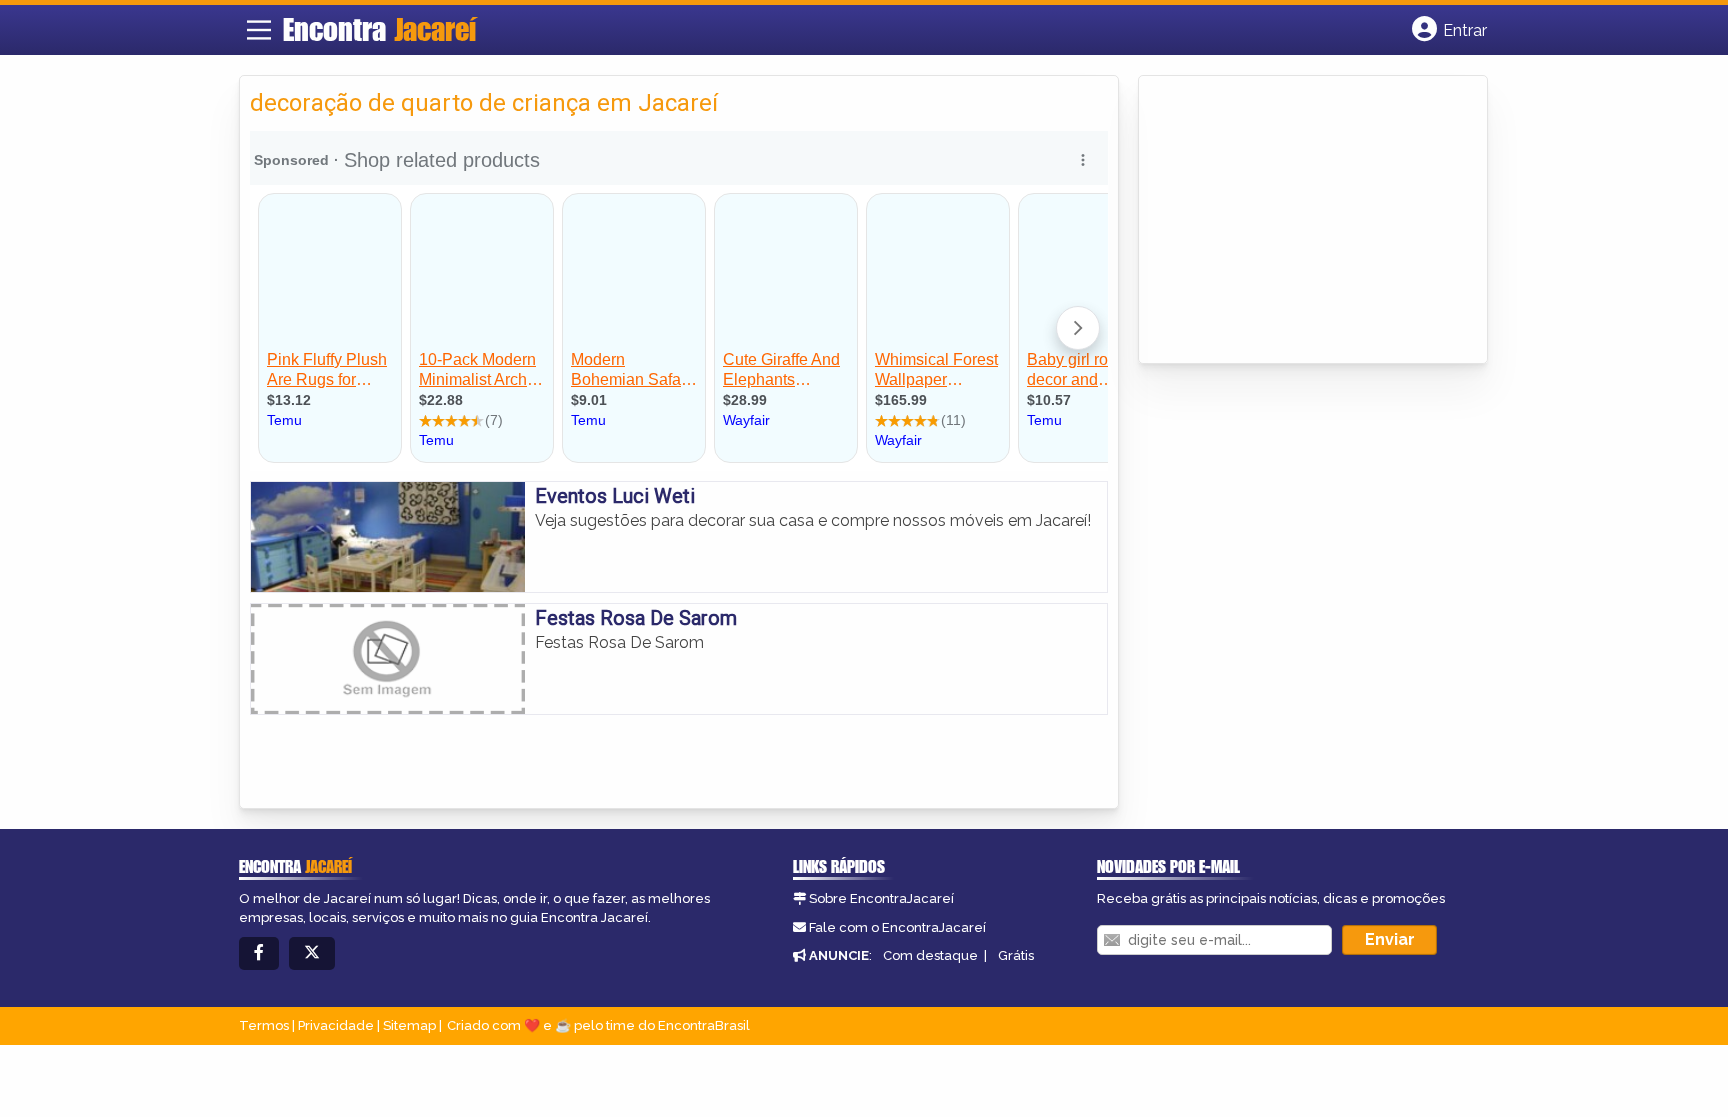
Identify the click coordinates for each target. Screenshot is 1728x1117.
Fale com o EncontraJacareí (897, 927)
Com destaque (930, 955)
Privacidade (336, 1025)
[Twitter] (312, 953)
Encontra (379, 29)
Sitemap (409, 1025)
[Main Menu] (259, 30)
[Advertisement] (1299, 221)
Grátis (1016, 955)
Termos (264, 1025)
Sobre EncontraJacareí (881, 898)
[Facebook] (259, 953)
